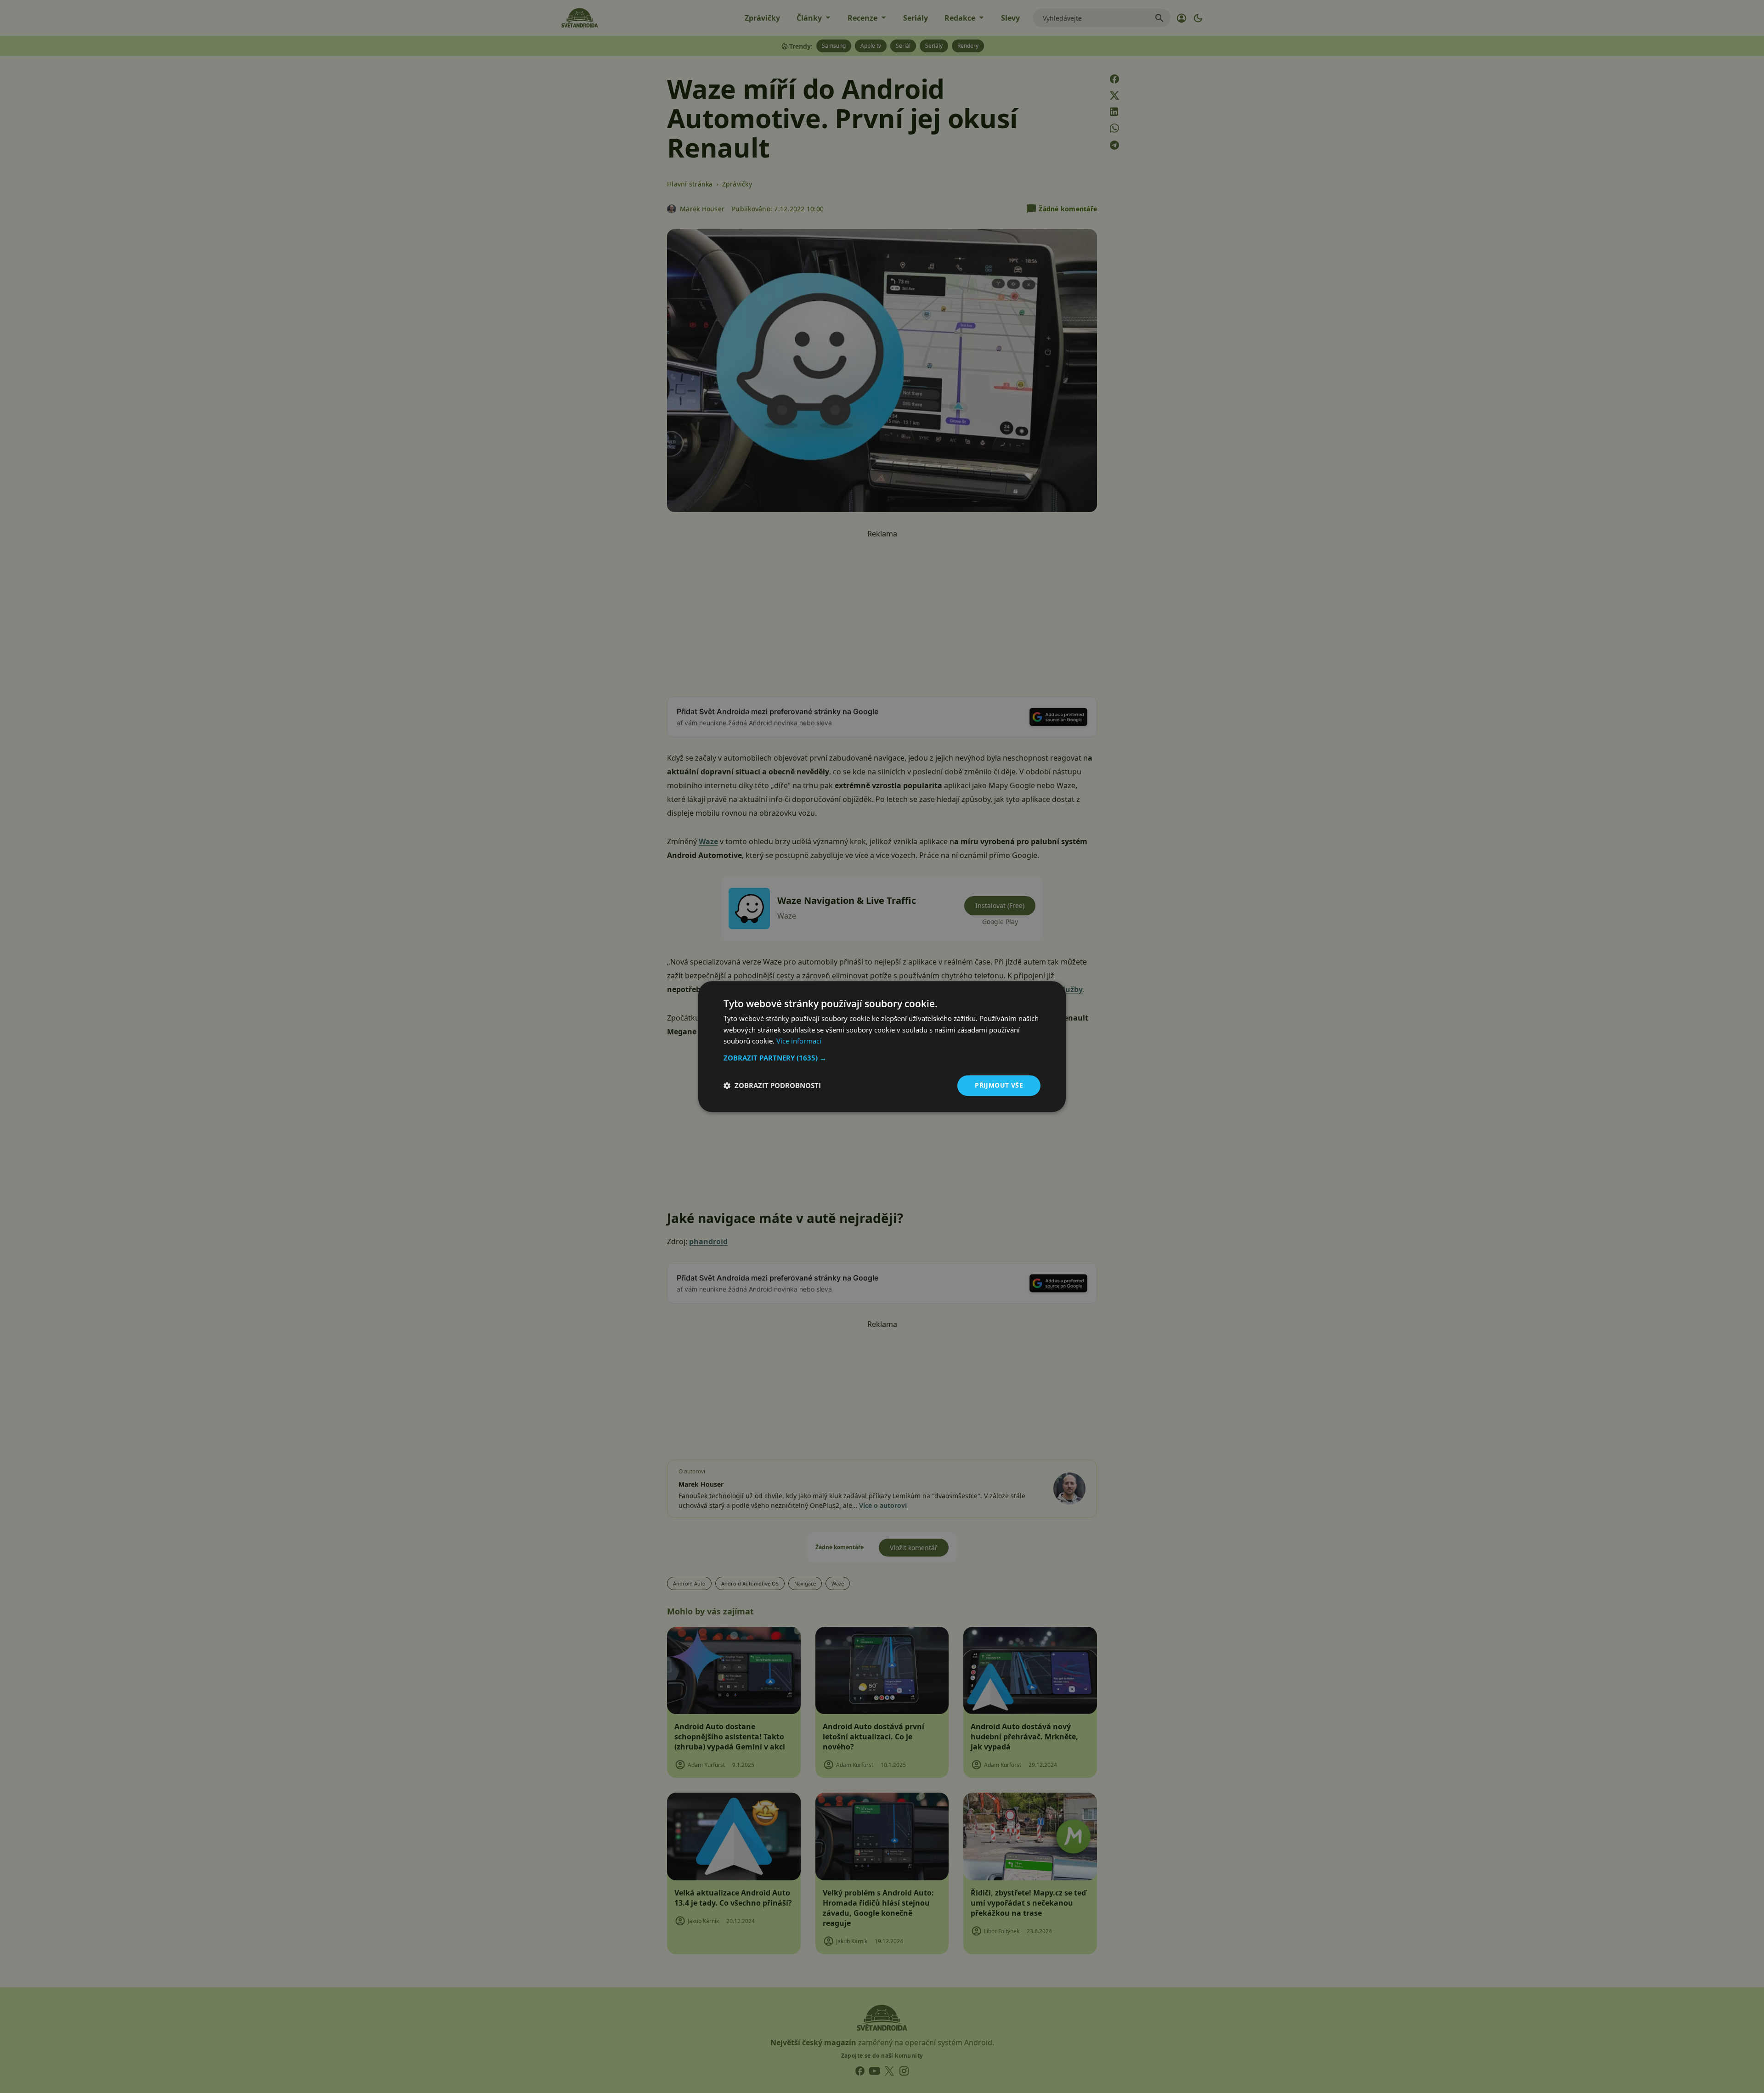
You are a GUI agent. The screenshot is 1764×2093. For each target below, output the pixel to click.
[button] (882, 1058)
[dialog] (882, 1046)
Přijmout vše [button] (999, 1085)
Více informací (799, 1041)
